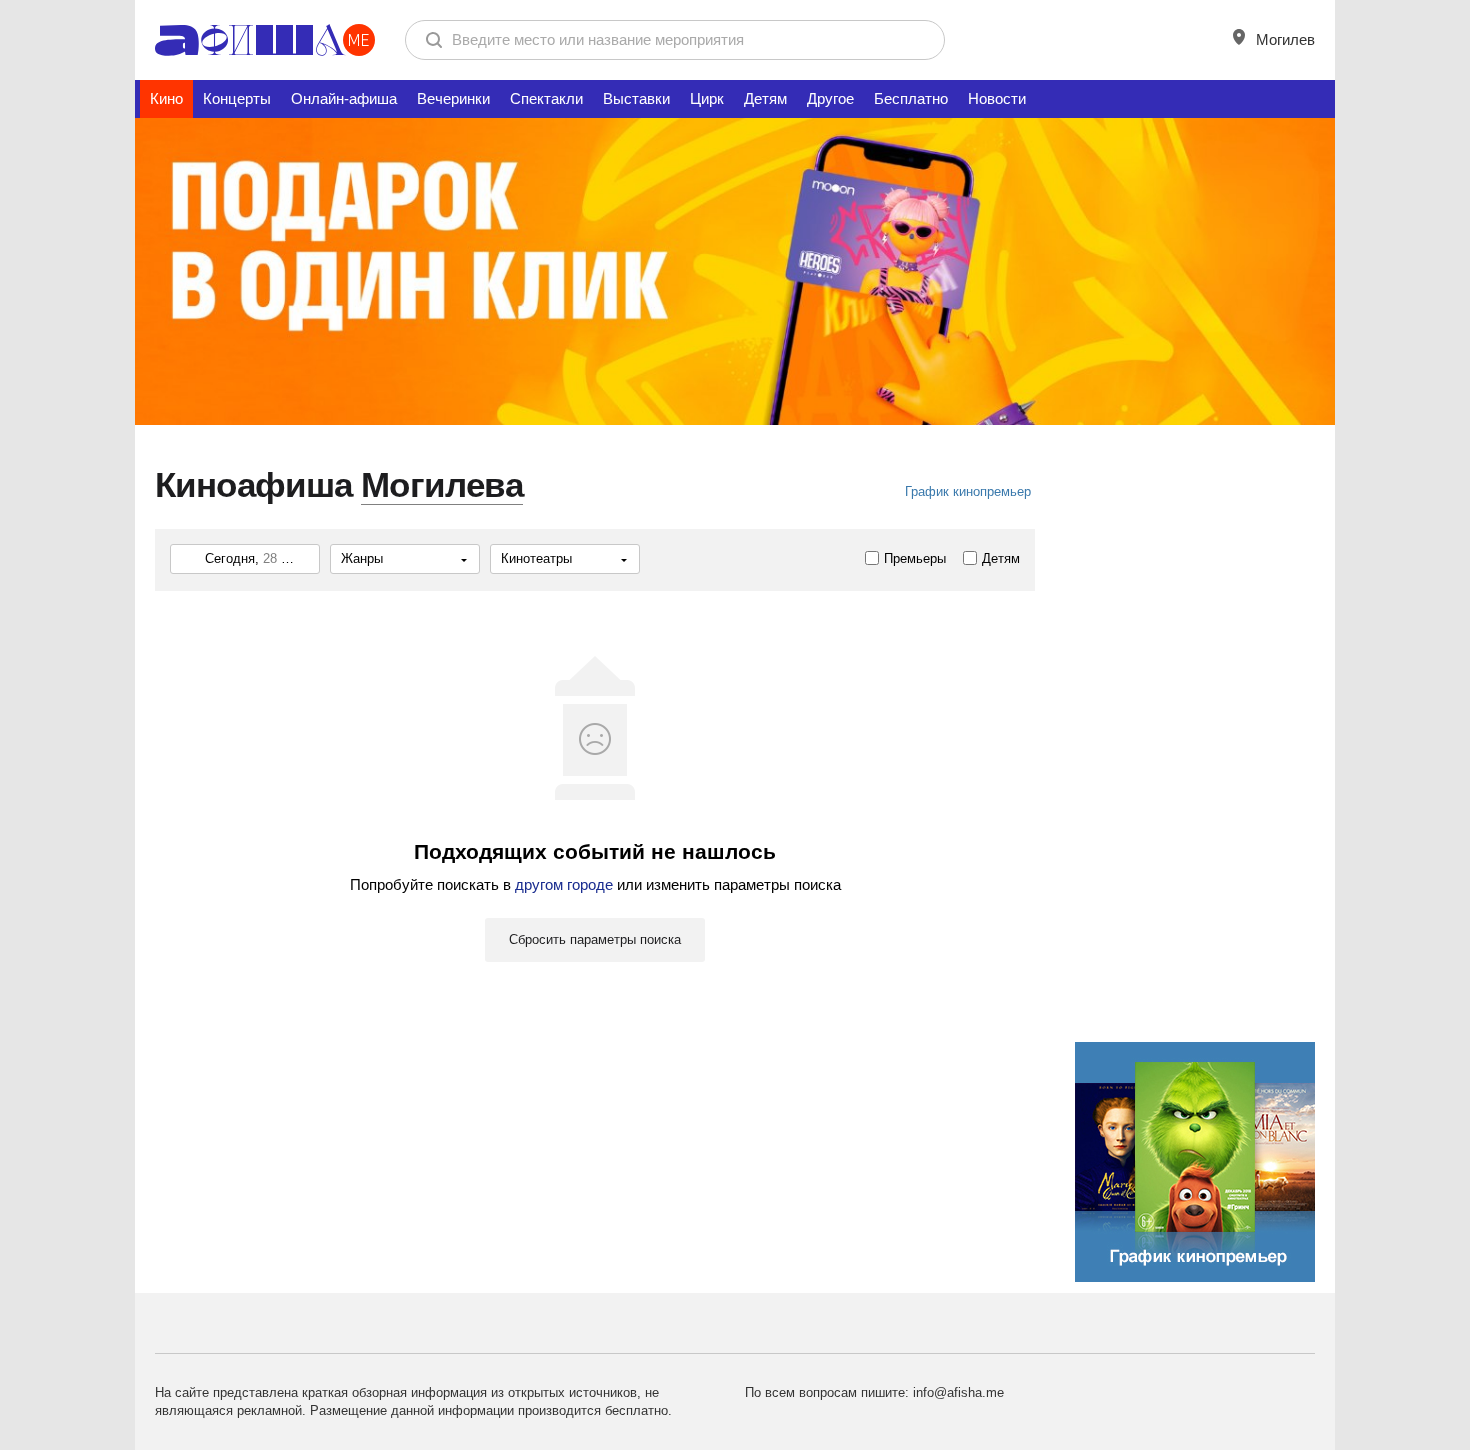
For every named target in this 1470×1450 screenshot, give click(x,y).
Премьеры (915, 558)
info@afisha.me (958, 1392)
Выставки (636, 98)
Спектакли (546, 98)
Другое (830, 98)
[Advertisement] (1195, 779)
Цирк (707, 98)
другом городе (564, 884)
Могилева (442, 484)
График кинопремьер (968, 491)
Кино (166, 98)
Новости (997, 98)
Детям (765, 98)
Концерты (237, 98)
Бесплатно (911, 98)
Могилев (1283, 39)
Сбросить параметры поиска (595, 939)
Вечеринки (453, 98)
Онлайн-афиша (344, 98)
